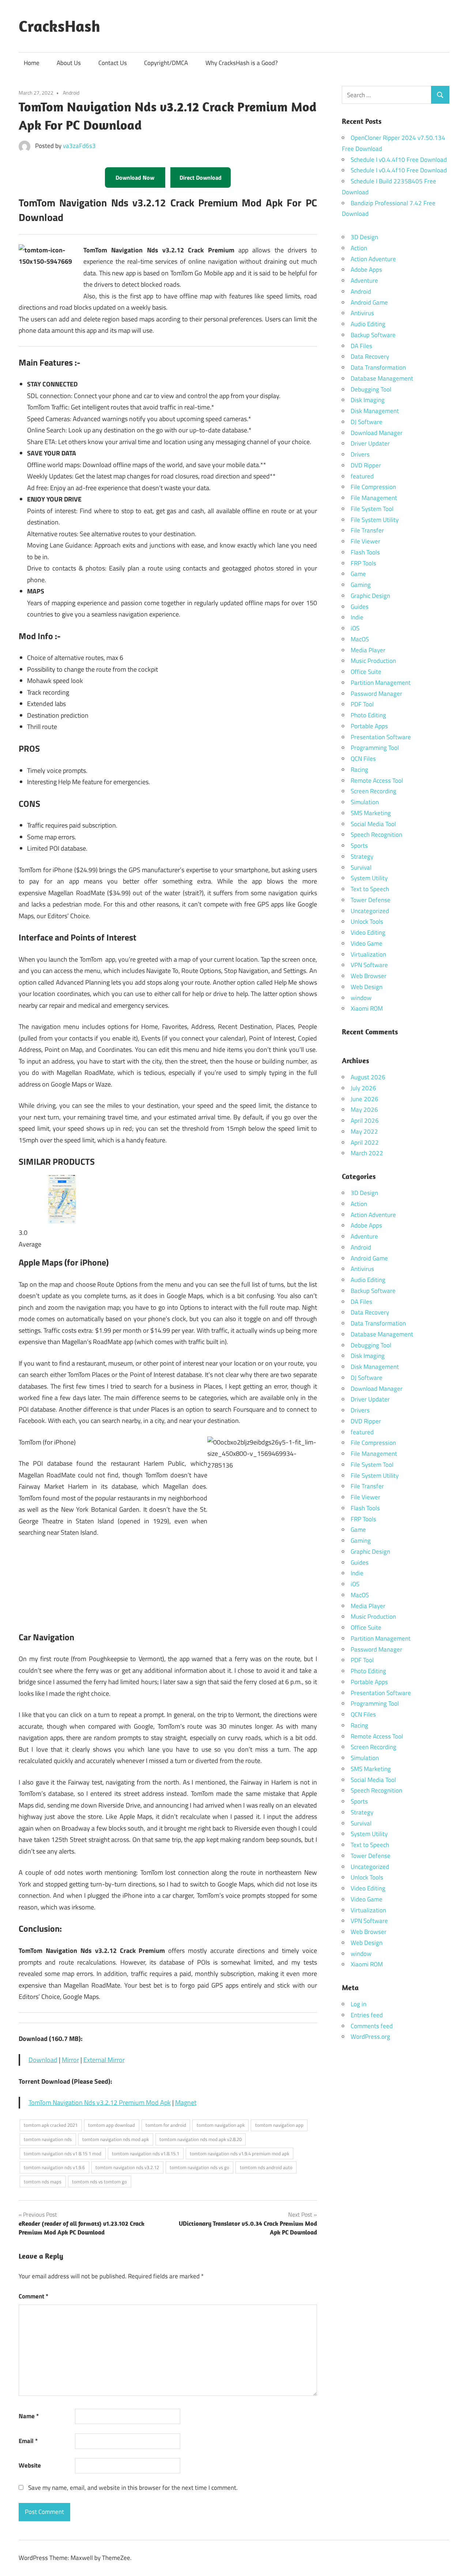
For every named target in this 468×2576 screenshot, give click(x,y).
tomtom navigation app (279, 2125)
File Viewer (365, 541)
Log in (358, 2004)
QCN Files (363, 759)
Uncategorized (370, 911)
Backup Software (373, 335)
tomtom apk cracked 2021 (51, 2125)
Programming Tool (375, 748)
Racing (359, 770)
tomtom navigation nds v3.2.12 (127, 2167)
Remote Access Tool (377, 781)
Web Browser (369, 976)
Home (32, 63)
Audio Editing (368, 324)
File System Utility (375, 520)
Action (359, 248)
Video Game (367, 943)
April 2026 (365, 1121)
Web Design (367, 987)
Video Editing (368, 932)
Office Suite (366, 672)
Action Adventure (373, 259)
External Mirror (104, 2060)
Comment (33, 2296)
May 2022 (364, 1131)
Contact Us (113, 63)
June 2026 (365, 1099)
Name (29, 2416)
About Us (69, 63)
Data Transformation (378, 367)
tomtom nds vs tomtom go (99, 2182)
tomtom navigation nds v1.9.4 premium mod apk (239, 2153)
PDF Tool (362, 704)
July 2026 (363, 1088)
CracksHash (59, 26)
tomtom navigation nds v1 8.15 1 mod (63, 2153)
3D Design (364, 237)
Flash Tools (365, 552)
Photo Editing (368, 715)
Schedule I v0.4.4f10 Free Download (399, 160)
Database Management (382, 378)
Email (28, 2441)
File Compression (373, 487)
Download (43, 2060)
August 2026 (368, 1077)
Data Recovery (370, 356)
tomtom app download (112, 2125)
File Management (374, 498)
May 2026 (364, 1110)
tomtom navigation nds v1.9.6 (54, 2167)
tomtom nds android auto (266, 2167)
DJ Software (367, 422)
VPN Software (369, 965)
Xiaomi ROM (367, 1008)
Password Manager (376, 694)
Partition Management (381, 683)
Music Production (373, 661)
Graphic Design (370, 596)
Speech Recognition (376, 835)
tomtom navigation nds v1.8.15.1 (146, 2153)
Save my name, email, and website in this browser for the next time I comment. (133, 2488)
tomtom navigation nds (48, 2139)
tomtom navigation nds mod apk (116, 2139)
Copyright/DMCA (166, 63)
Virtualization (368, 954)
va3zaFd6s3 (79, 146)
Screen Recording (373, 791)
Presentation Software (381, 737)
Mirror (70, 2060)
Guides (360, 607)
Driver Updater (370, 443)
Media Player (368, 650)
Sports (359, 846)
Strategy (362, 856)
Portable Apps (369, 726)
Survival (361, 867)
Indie (357, 617)
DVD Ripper (366, 465)
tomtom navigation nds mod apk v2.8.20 (201, 2139)
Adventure (364, 281)
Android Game (369, 302)
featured (362, 476)
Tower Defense (371, 900)
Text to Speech (370, 889)
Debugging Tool (371, 389)
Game (358, 574)
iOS (355, 628)
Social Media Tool (373, 824)
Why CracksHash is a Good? (242, 63)
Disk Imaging (368, 400)
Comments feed (372, 2026)
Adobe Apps (366, 270)
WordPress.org (370, 2037)
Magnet (186, 2102)
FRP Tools (363, 563)
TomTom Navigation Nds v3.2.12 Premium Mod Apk (100, 2102)
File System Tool (372, 509)
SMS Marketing (371, 813)
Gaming (361, 585)
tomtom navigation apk (221, 2125)
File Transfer (367, 530)
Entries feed (367, 2015)
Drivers (360, 454)
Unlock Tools (367, 921)
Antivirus (362, 313)
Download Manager (377, 433)
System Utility (369, 878)
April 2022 (365, 1142)
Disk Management (375, 411)
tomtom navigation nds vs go (199, 2167)
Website (30, 2465)
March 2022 (367, 1153)
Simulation (365, 802)
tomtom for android (166, 2125)
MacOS (360, 639)
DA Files (361, 346)
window (361, 998)
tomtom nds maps (43, 2182)
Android (71, 93)
